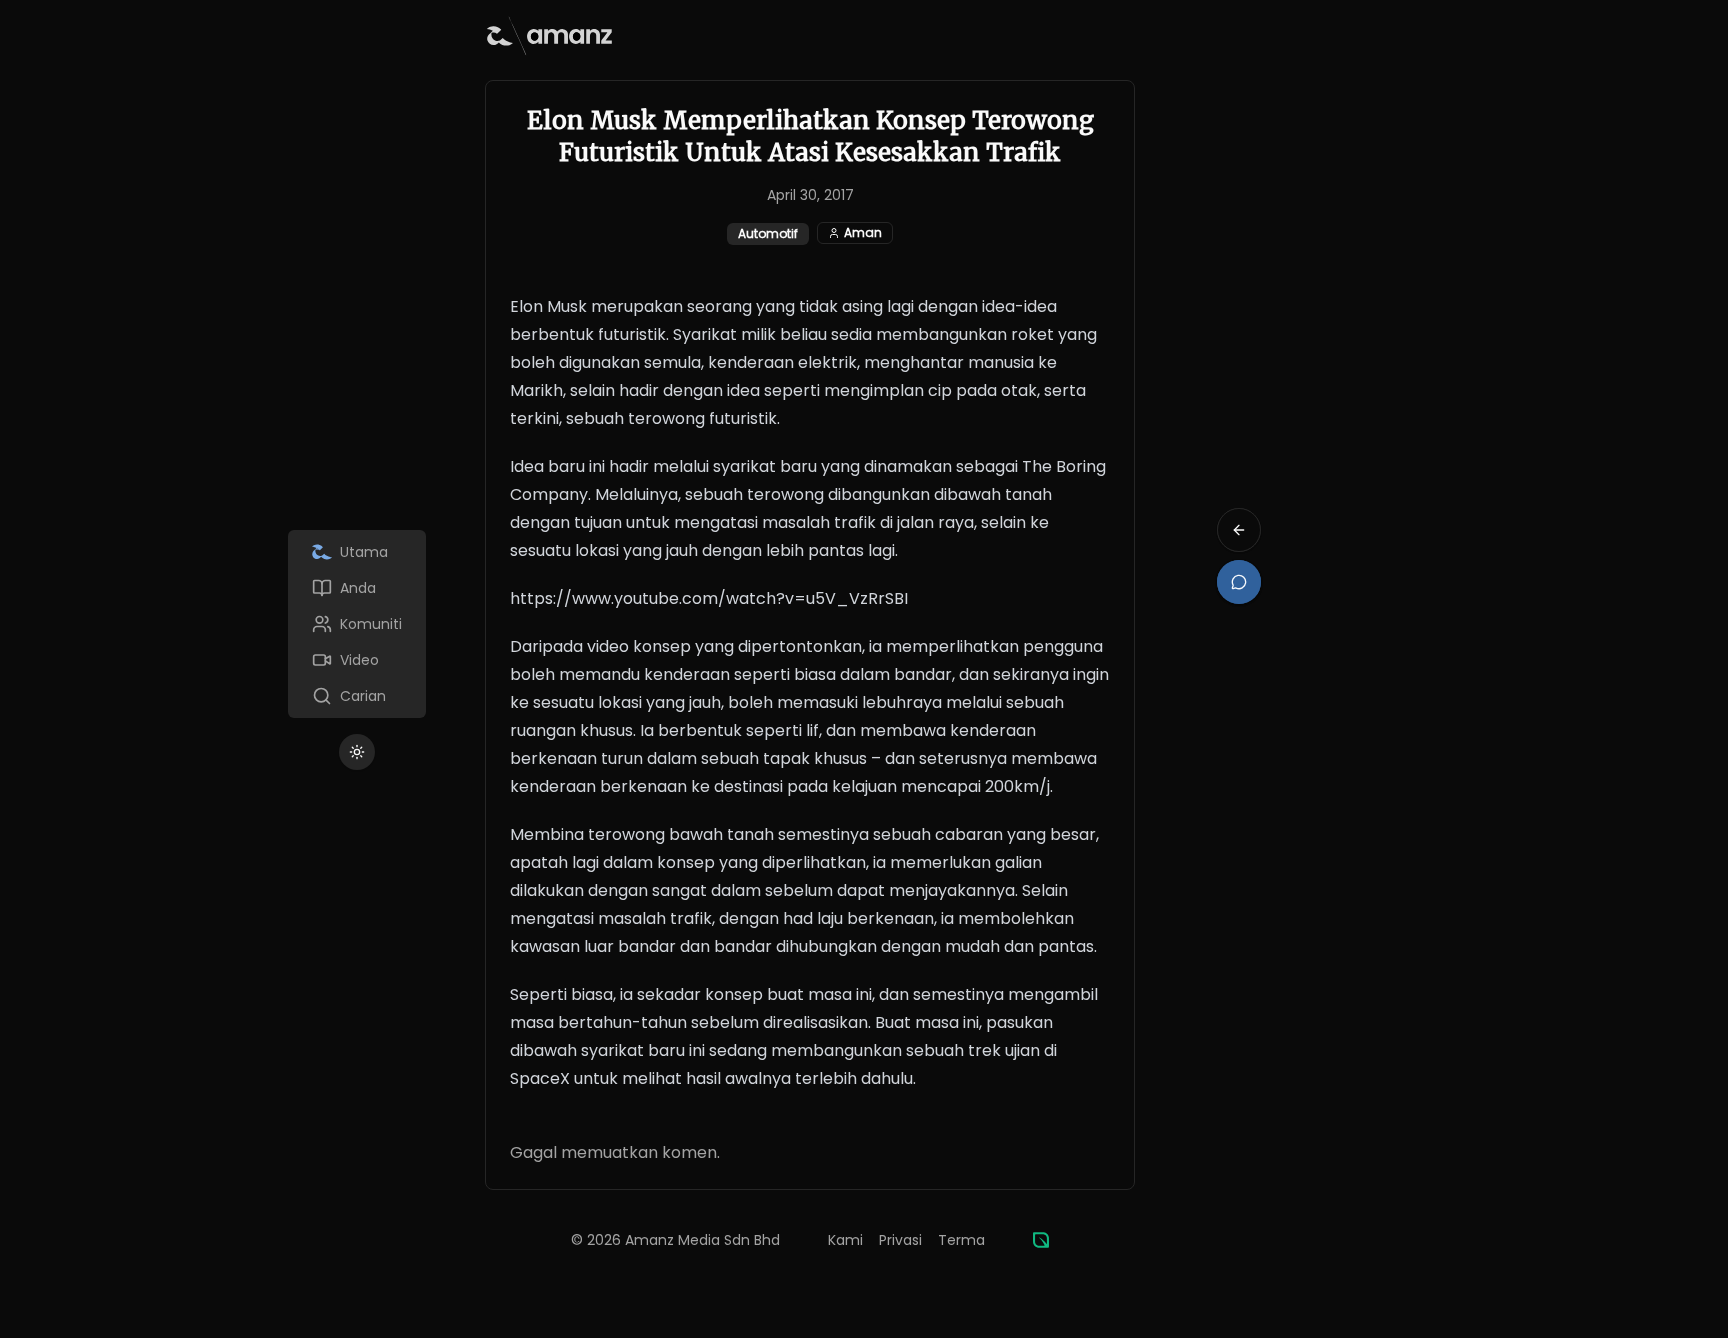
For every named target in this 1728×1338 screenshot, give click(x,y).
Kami (845, 1240)
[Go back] (1239, 530)
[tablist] (357, 624)
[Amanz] (1041, 1240)
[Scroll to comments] (1239, 582)
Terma (961, 1240)
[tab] (357, 552)
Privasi (900, 1240)
